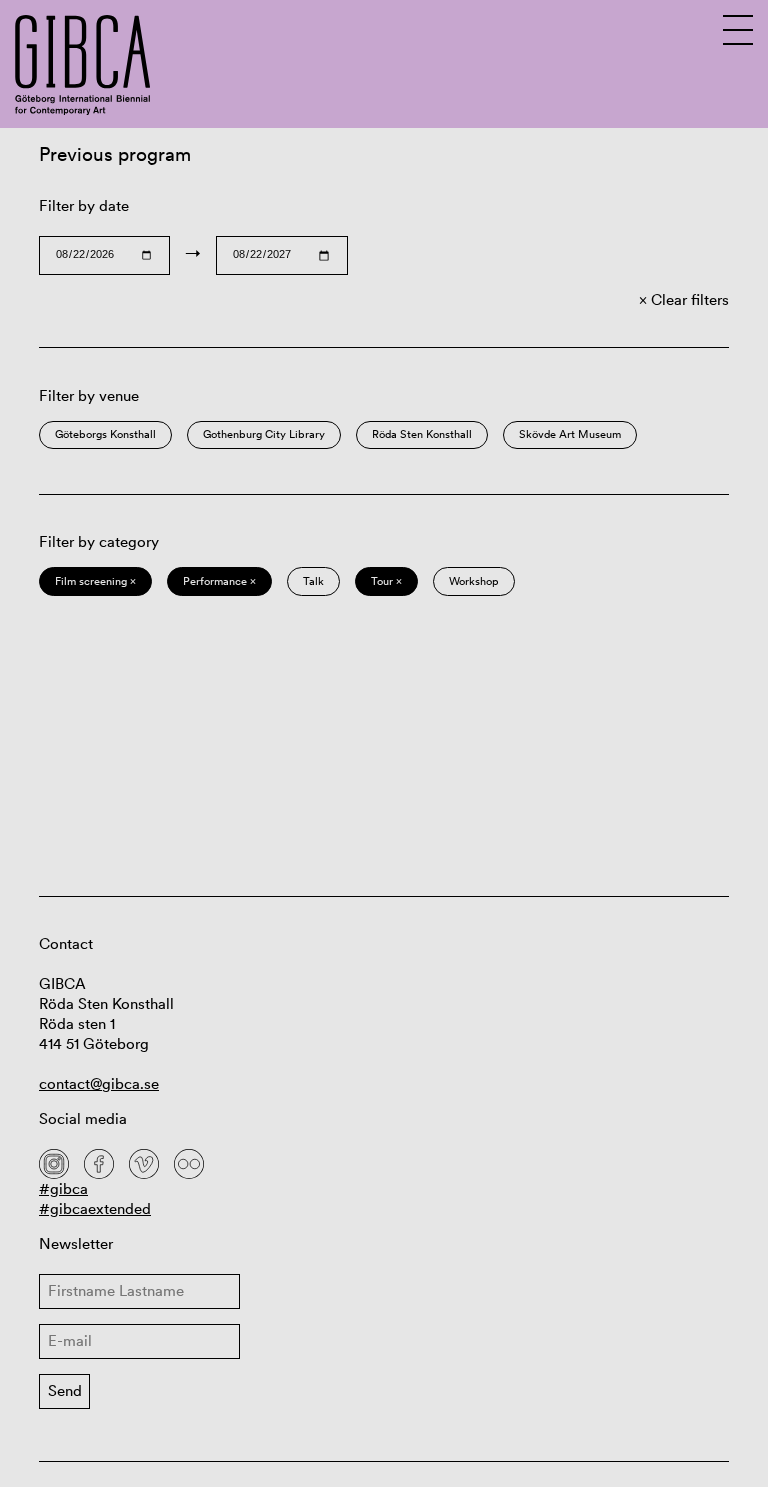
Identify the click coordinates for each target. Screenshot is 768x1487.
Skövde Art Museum (570, 434)
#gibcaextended (95, 1208)
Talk (313, 581)
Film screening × (95, 581)
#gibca (63, 1188)
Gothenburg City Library (264, 434)
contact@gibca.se (99, 1083)
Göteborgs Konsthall (105, 434)
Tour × (386, 581)
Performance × (219, 581)
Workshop (474, 581)
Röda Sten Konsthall (422, 434)
